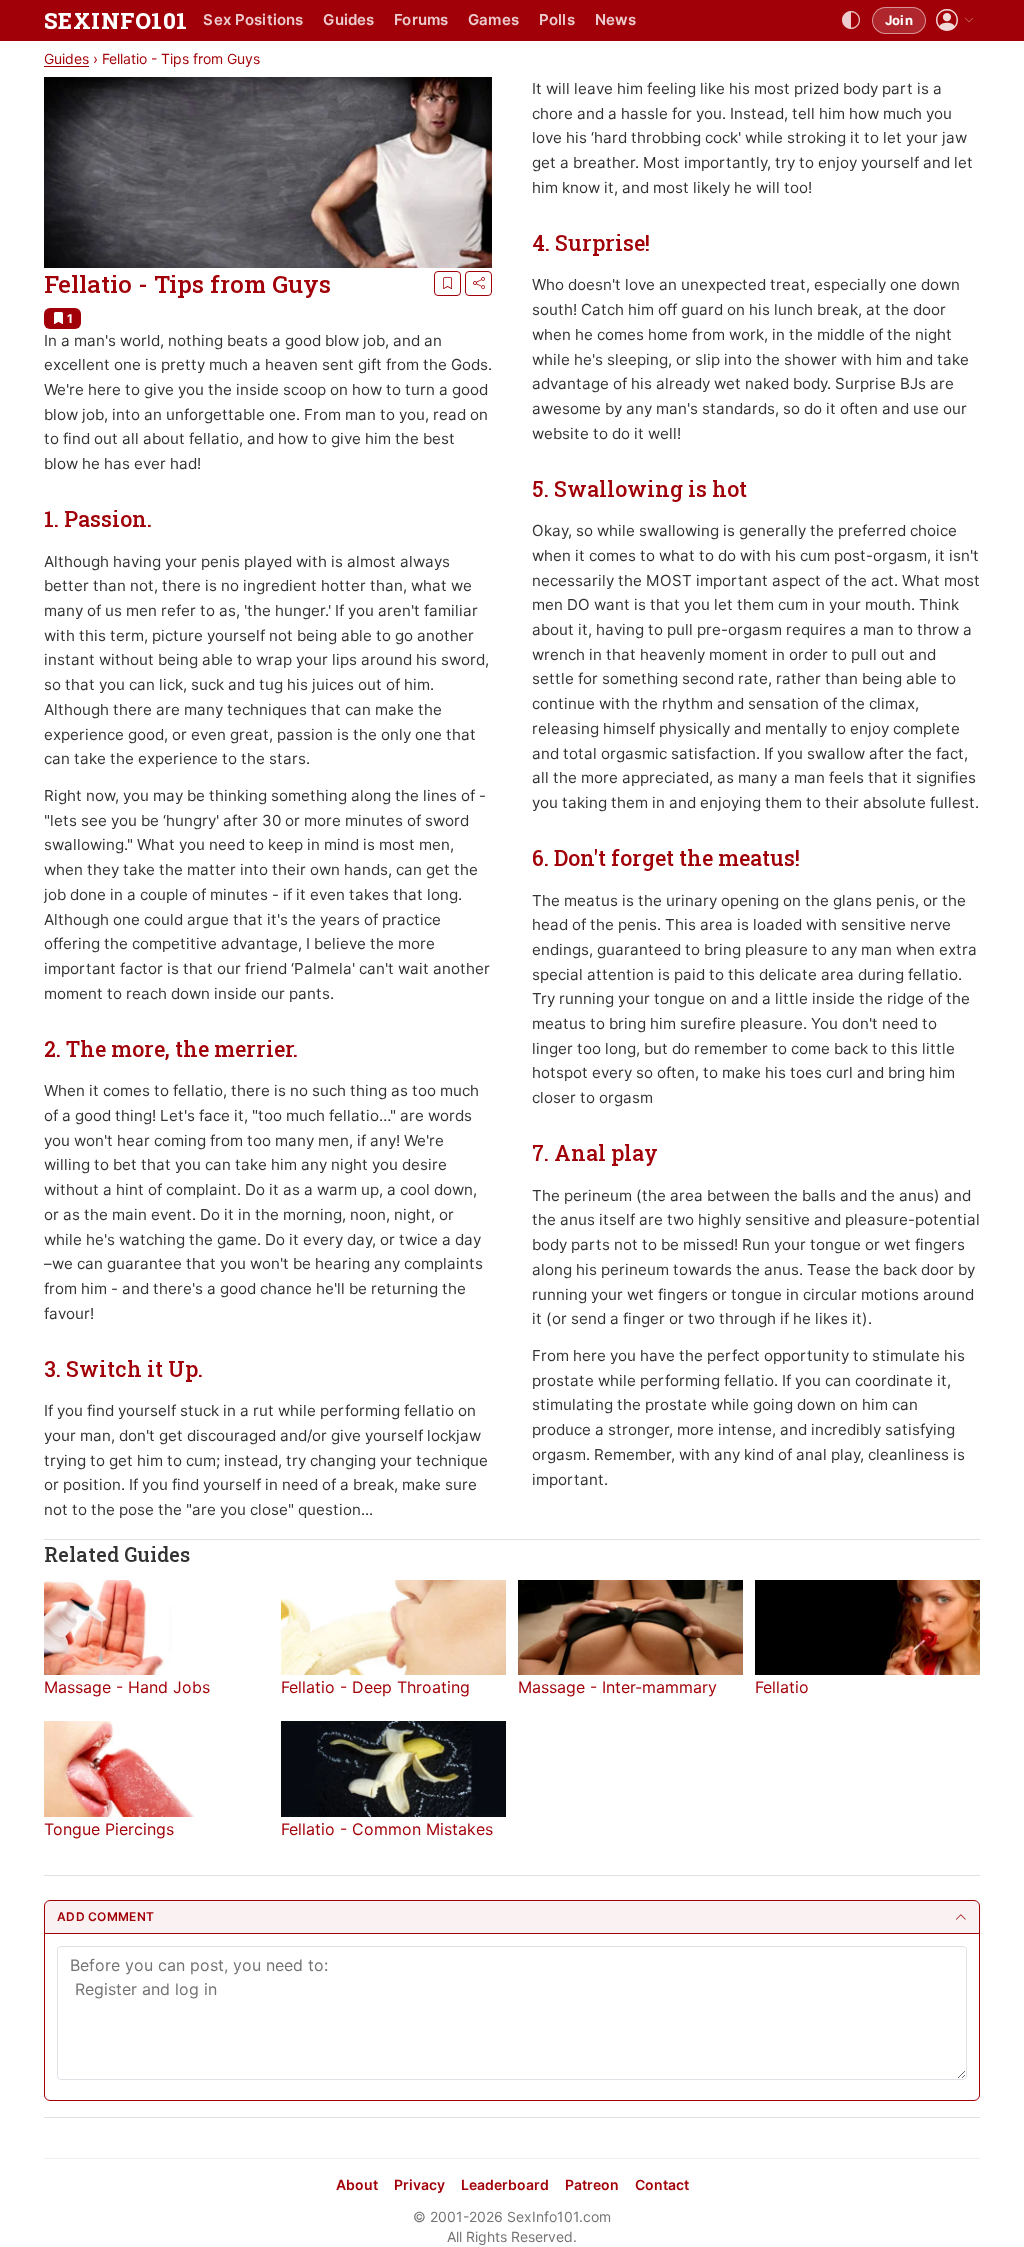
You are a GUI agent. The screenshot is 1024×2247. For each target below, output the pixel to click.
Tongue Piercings (109, 1829)
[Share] (478, 283)
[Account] (955, 20)
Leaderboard (505, 2184)
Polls (557, 19)
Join (899, 20)
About (357, 2184)
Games (493, 19)
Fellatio (782, 1687)
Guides (348, 19)
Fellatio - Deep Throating (375, 1687)
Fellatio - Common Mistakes (387, 1829)
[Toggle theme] (851, 21)
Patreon (592, 2184)
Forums (421, 19)
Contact (662, 2184)
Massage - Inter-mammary (617, 1687)
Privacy (419, 2184)
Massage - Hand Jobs (127, 1687)
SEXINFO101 (115, 20)
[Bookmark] (447, 283)
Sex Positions (253, 19)
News (616, 19)
